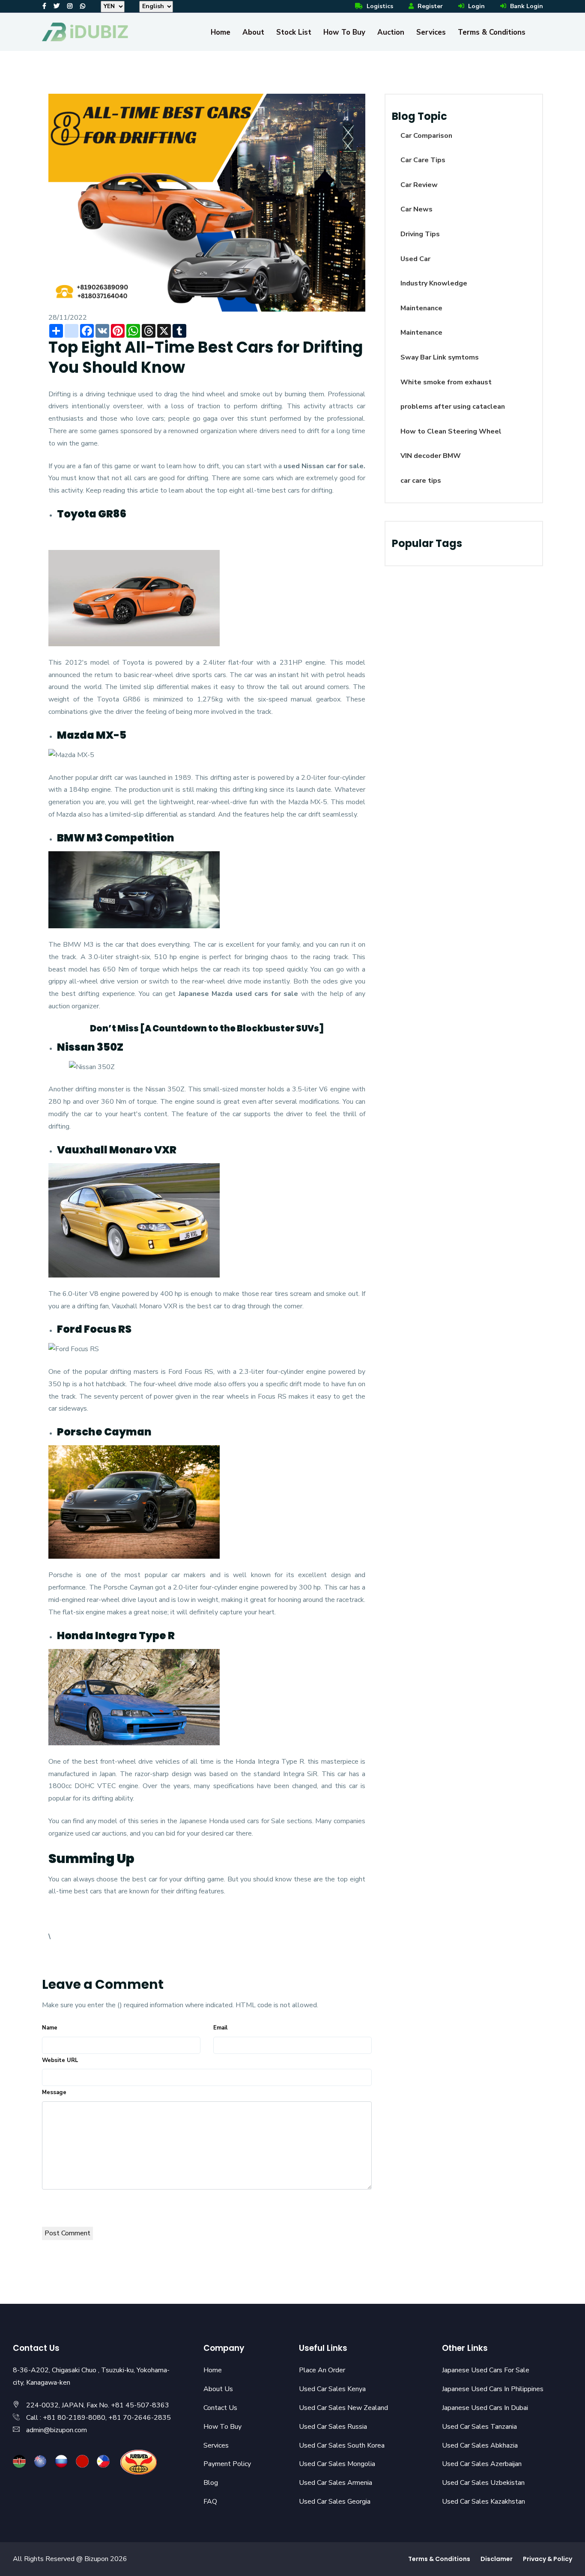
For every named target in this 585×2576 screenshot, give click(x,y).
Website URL (60, 2060)
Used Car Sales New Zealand (343, 2408)
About (253, 32)
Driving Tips (420, 234)
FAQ (210, 2502)
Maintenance (421, 308)
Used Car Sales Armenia (336, 2483)
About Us (218, 2389)
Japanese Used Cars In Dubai (485, 2408)
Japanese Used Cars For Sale (486, 2370)
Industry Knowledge (434, 283)
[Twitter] (57, 6)
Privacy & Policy (548, 2559)
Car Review (419, 185)
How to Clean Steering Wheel (451, 431)
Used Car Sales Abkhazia (480, 2445)
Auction (391, 32)
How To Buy (344, 32)
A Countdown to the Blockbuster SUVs (232, 1028)
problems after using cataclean (453, 407)
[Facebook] (44, 6)
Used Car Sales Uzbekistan (483, 2483)
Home (221, 32)
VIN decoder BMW (431, 456)
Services (431, 32)
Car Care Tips (423, 160)
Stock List (294, 32)
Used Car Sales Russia (333, 2427)
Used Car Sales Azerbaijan (482, 2464)
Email (220, 2028)
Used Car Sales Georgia (335, 2502)
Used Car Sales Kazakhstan (484, 2502)
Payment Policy (227, 2464)
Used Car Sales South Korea (342, 2445)
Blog (211, 2483)
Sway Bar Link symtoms (440, 357)
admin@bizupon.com (57, 2430)
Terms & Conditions (492, 32)
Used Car (415, 259)
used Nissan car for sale (324, 466)
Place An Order (322, 2370)
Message (54, 2092)
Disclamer (497, 2559)
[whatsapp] (83, 6)
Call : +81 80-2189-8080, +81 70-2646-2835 (98, 2418)
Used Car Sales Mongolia (337, 2464)
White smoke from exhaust (446, 382)
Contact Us (220, 2408)
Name (50, 2028)
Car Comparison (426, 136)
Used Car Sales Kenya (332, 2389)
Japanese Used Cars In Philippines (493, 2389)
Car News (416, 209)
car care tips (421, 481)
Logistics (379, 6)
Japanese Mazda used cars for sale (239, 994)
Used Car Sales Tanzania (479, 2427)
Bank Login (526, 6)
